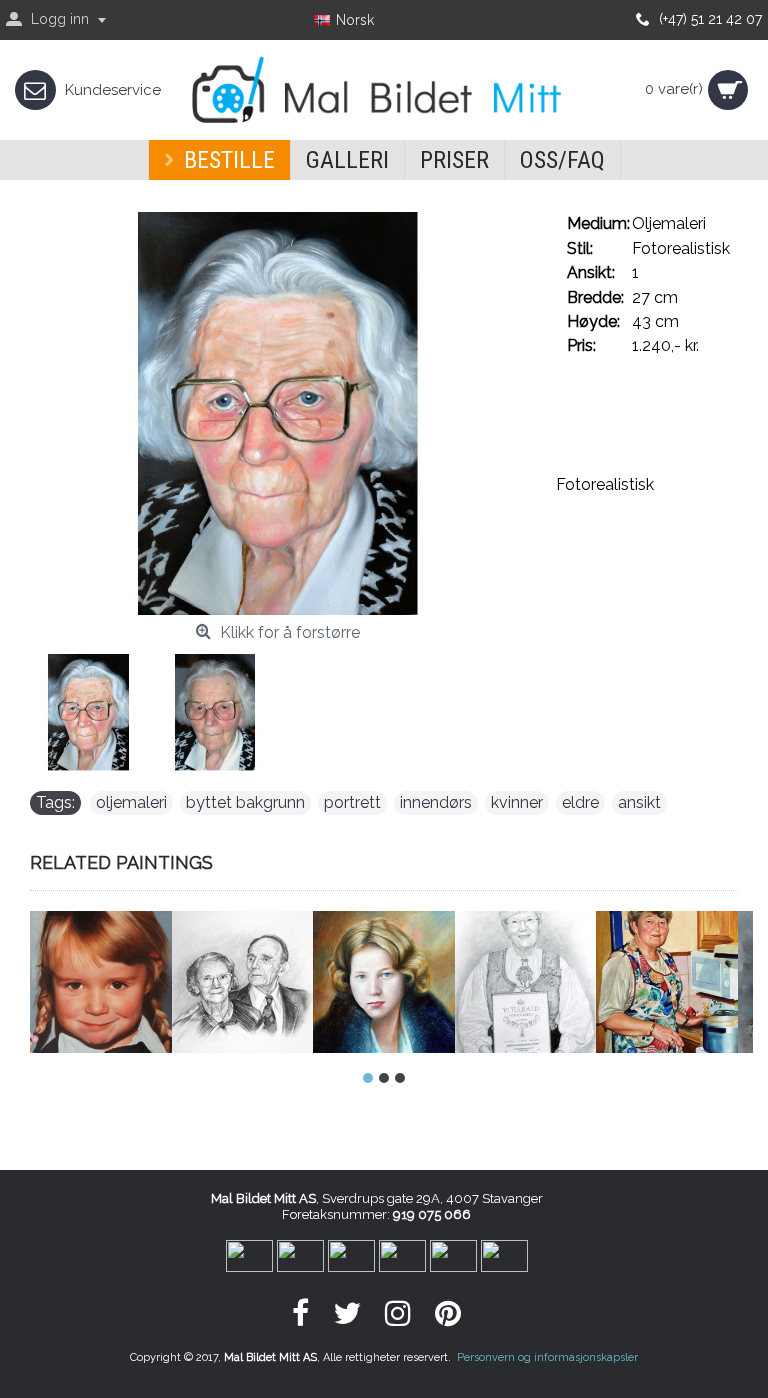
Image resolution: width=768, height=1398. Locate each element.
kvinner (517, 802)
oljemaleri (131, 802)
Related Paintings (121, 862)
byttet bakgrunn (245, 802)
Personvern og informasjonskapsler (547, 1357)
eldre (580, 802)
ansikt (639, 802)
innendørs (436, 802)
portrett (352, 802)
